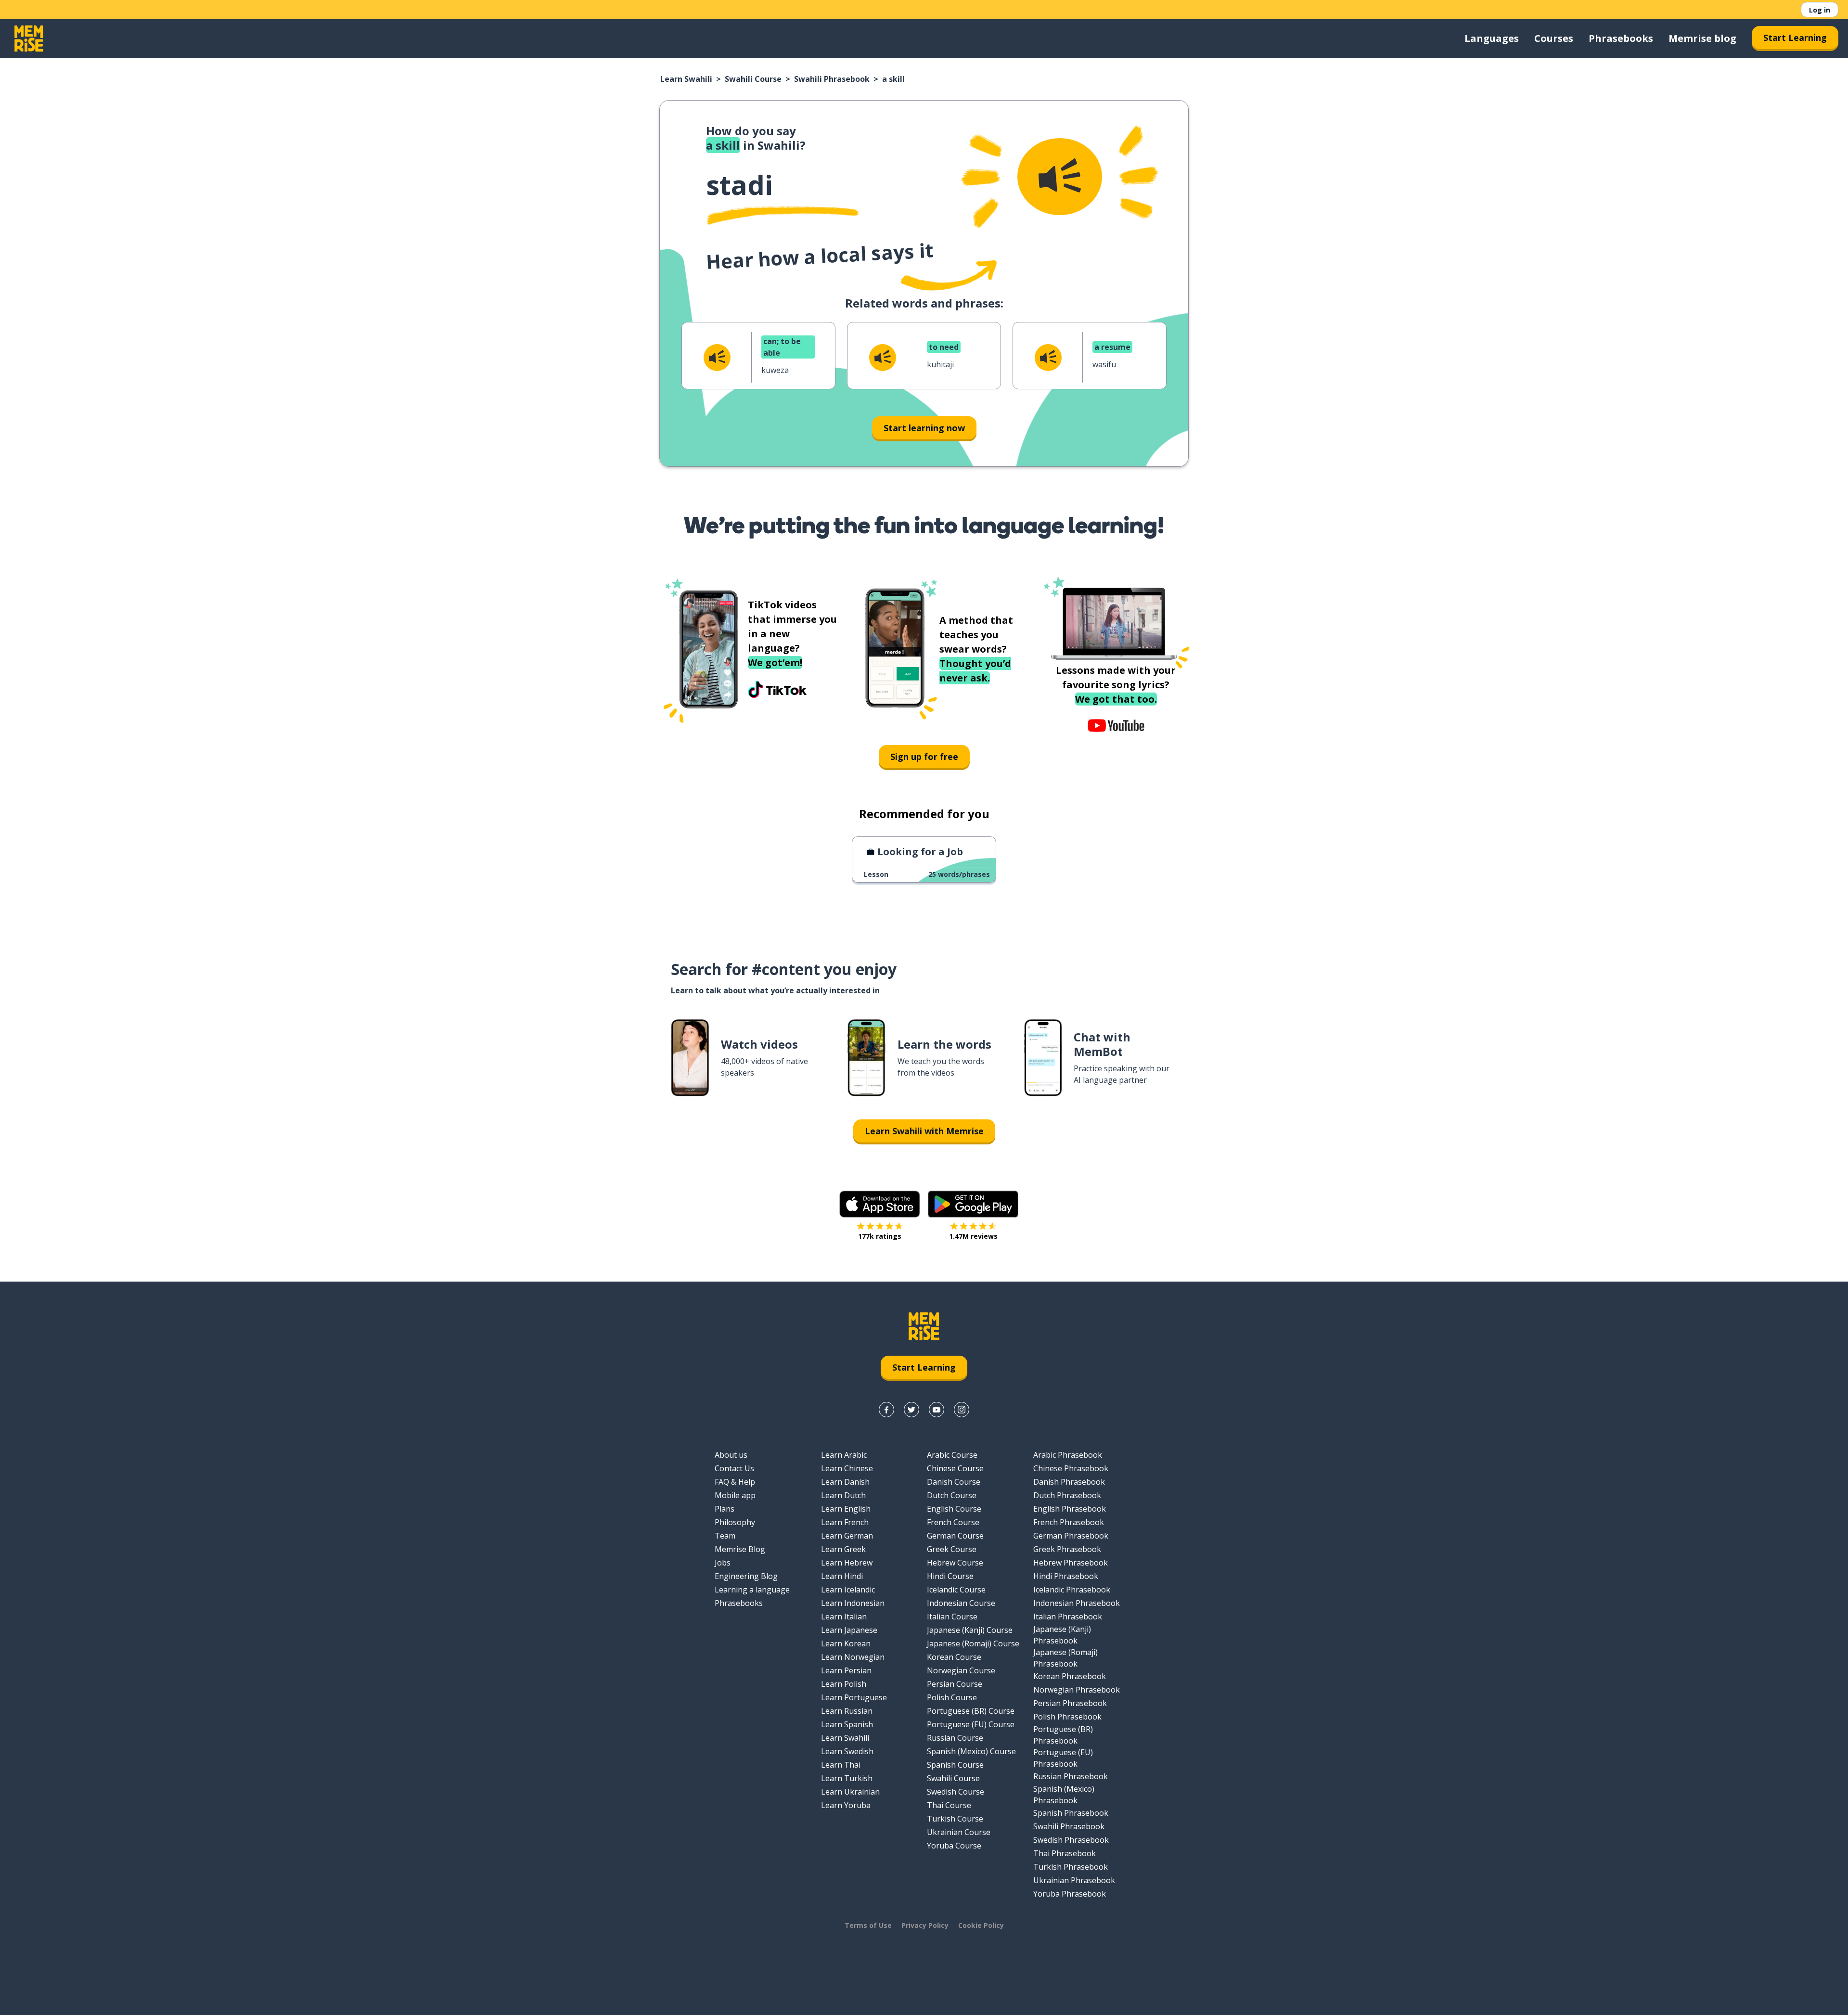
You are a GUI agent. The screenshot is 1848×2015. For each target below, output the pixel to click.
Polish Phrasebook (1067, 1717)
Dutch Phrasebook (1067, 1495)
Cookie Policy (981, 1925)
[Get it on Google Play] (973, 1204)
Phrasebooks (1621, 38)
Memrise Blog (740, 1549)
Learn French (845, 1522)
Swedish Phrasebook (1071, 1840)
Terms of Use (868, 1925)
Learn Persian (846, 1670)
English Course (954, 1509)
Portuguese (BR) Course (971, 1711)
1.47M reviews (973, 1236)
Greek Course (952, 1549)
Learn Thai (841, 1765)
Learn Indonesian (853, 1603)
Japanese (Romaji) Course (973, 1643)
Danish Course (954, 1482)
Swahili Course (753, 79)
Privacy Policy (925, 1925)
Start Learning (1795, 38)
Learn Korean (846, 1643)
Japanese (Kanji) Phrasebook (1062, 1635)
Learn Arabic (844, 1455)
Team (725, 1536)
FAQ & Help (735, 1482)
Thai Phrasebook (1065, 1853)
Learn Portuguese (854, 1697)
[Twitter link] (911, 1410)
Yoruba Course (954, 1846)
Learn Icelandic (848, 1590)
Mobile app (735, 1495)
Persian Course (955, 1684)
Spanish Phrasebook (1071, 1813)
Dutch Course (952, 1495)
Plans (725, 1509)
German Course (955, 1536)
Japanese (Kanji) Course (970, 1630)
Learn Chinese (847, 1468)
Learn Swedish (847, 1751)
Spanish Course (955, 1765)
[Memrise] (29, 39)
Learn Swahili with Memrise (924, 1131)
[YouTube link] (937, 1410)
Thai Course (949, 1805)
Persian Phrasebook (1070, 1703)
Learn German (847, 1536)
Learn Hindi (842, 1576)
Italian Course (952, 1617)
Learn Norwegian (853, 1657)
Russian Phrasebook (1071, 1776)
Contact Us (734, 1468)
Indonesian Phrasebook (1077, 1603)
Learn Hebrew (847, 1563)
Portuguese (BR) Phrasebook (1063, 1735)
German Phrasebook (1071, 1536)
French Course (953, 1522)
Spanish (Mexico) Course (971, 1751)
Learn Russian (847, 1711)
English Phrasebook (1070, 1509)
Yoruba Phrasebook (1070, 1894)
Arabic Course (952, 1455)
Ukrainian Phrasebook (1074, 1880)
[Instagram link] (962, 1410)
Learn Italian (844, 1617)
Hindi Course (950, 1576)
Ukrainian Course (959, 1832)
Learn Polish (844, 1684)
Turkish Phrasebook (1071, 1867)
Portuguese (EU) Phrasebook (1063, 1758)
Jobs (723, 1563)
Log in (1820, 10)
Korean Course (954, 1657)
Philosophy (735, 1522)
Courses (1554, 38)
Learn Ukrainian (850, 1792)
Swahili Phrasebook (832, 79)
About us (731, 1455)
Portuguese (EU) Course (971, 1724)
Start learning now (924, 428)
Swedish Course (956, 1792)
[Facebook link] (886, 1410)
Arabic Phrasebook (1068, 1455)
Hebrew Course (955, 1563)
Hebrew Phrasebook (1071, 1563)
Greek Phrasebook (1067, 1549)
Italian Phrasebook (1068, 1617)
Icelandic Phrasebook (1072, 1590)
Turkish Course (955, 1819)
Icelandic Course (956, 1590)
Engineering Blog (746, 1576)
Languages (1492, 38)
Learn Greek (843, 1549)
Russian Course (955, 1738)
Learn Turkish (847, 1778)
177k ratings (880, 1236)
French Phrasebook (1069, 1522)
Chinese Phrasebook (1071, 1468)
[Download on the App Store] (880, 1204)
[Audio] (1060, 177)
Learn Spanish (847, 1724)
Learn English (846, 1509)
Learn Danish (845, 1482)
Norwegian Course (961, 1670)
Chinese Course (955, 1468)
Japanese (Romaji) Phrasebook (1065, 1658)
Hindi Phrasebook (1066, 1576)
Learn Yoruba (846, 1805)
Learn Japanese (849, 1630)
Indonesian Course (961, 1603)
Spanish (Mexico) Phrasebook (1064, 1795)
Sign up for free (924, 757)
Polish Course (952, 1697)
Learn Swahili (686, 79)
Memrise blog (1702, 38)
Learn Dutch (843, 1495)
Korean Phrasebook (1070, 1676)
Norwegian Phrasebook (1077, 1690)
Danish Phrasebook (1069, 1482)
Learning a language (752, 1590)
